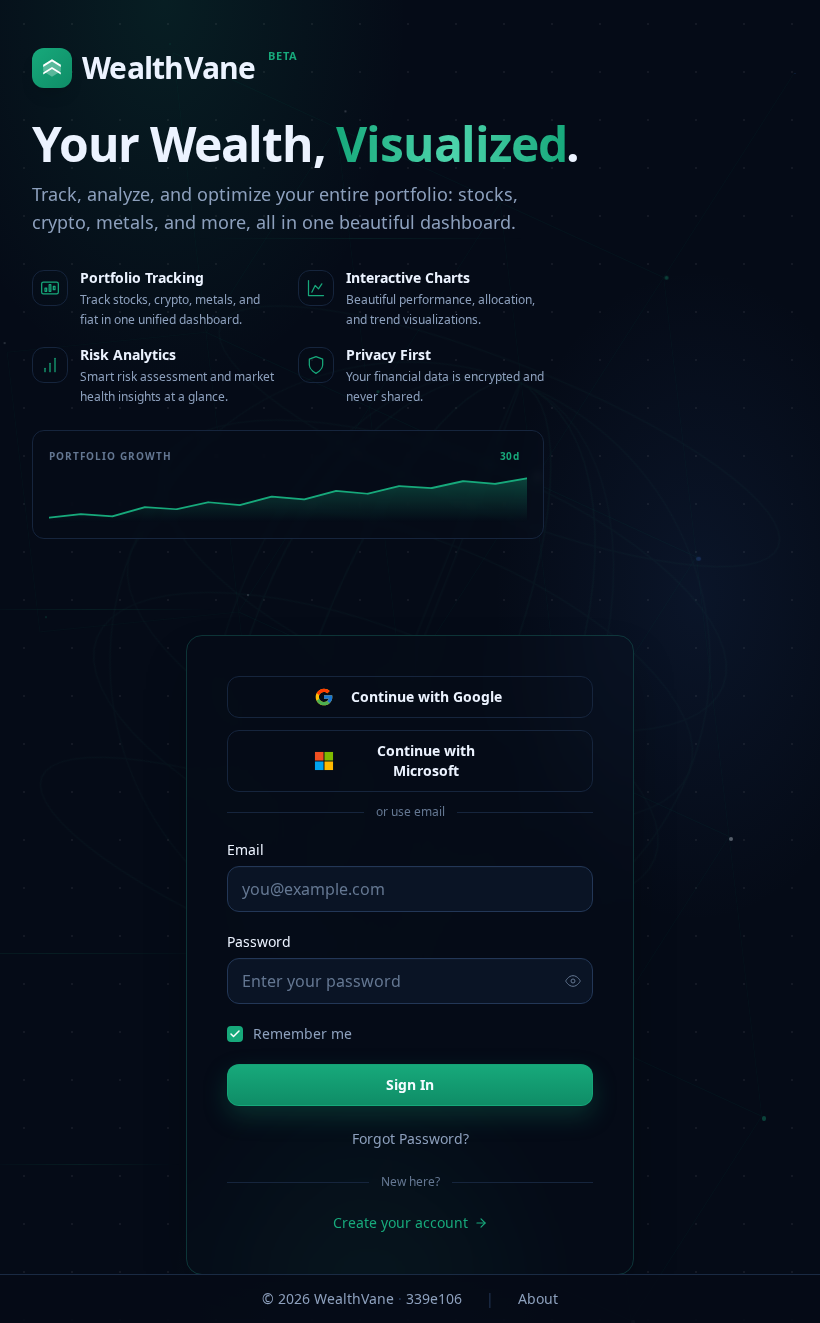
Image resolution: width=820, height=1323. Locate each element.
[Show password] (573, 981)
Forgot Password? (410, 1138)
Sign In (410, 1084)
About (538, 1298)
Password (259, 941)
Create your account (400, 1222)
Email (245, 849)
